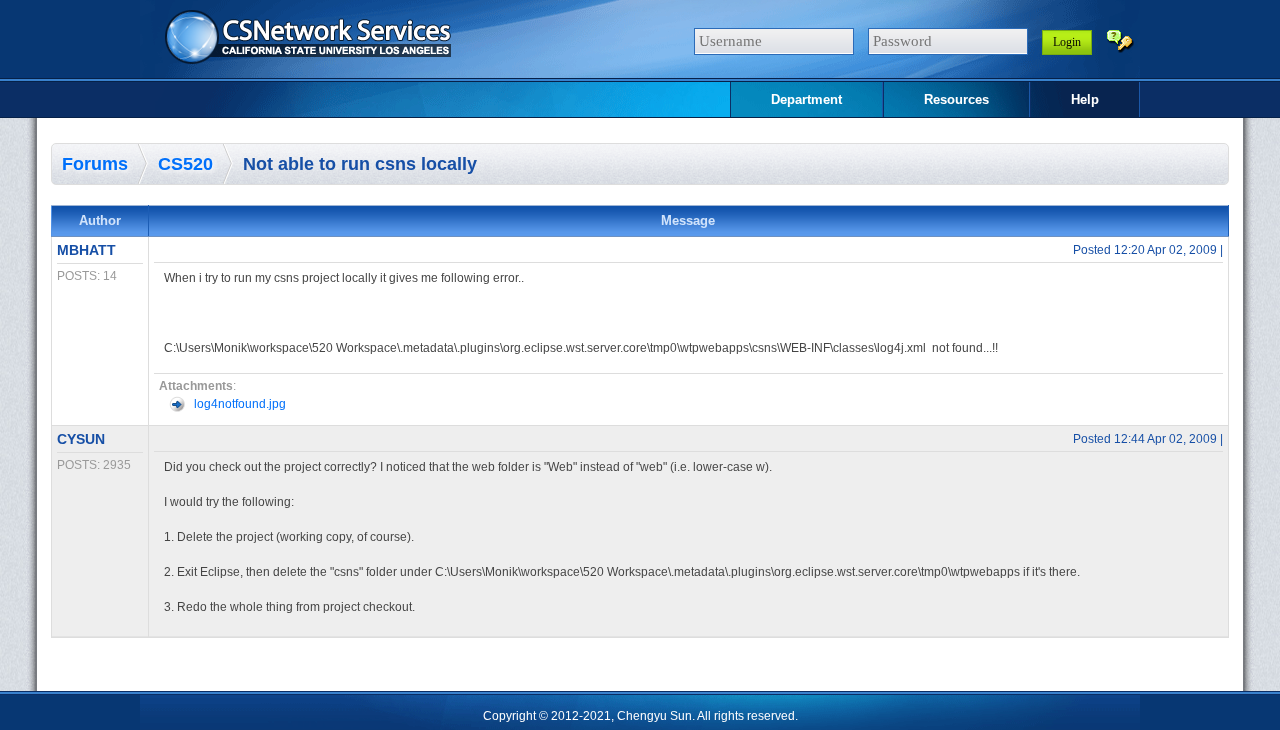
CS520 (185, 164)
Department (806, 99)
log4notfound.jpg (240, 404)
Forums (95, 164)
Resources (956, 99)
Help (1085, 99)
